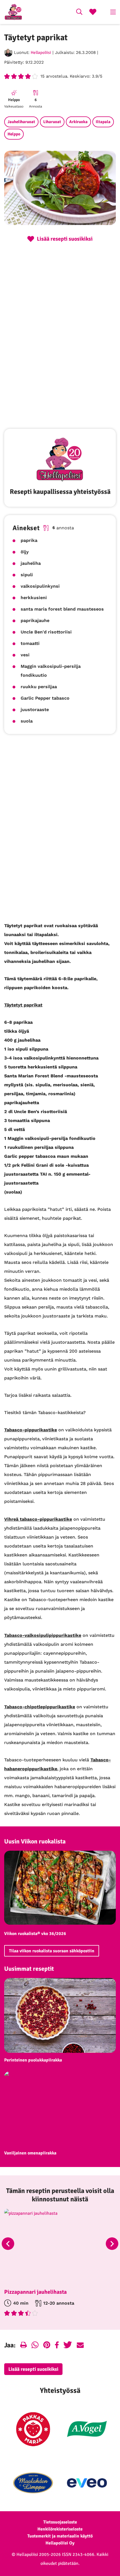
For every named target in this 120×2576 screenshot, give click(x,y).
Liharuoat (52, 122)
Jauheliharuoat (21, 122)
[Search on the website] (79, 13)
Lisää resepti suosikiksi (33, 2369)
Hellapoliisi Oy (60, 2543)
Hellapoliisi (41, 52)
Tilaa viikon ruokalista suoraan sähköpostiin (52, 1951)
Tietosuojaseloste (60, 2522)
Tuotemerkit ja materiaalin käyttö (60, 2536)
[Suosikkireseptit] (93, 13)
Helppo (14, 134)
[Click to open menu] (113, 12)
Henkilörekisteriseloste (60, 2529)
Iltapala (103, 122)
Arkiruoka (78, 122)
